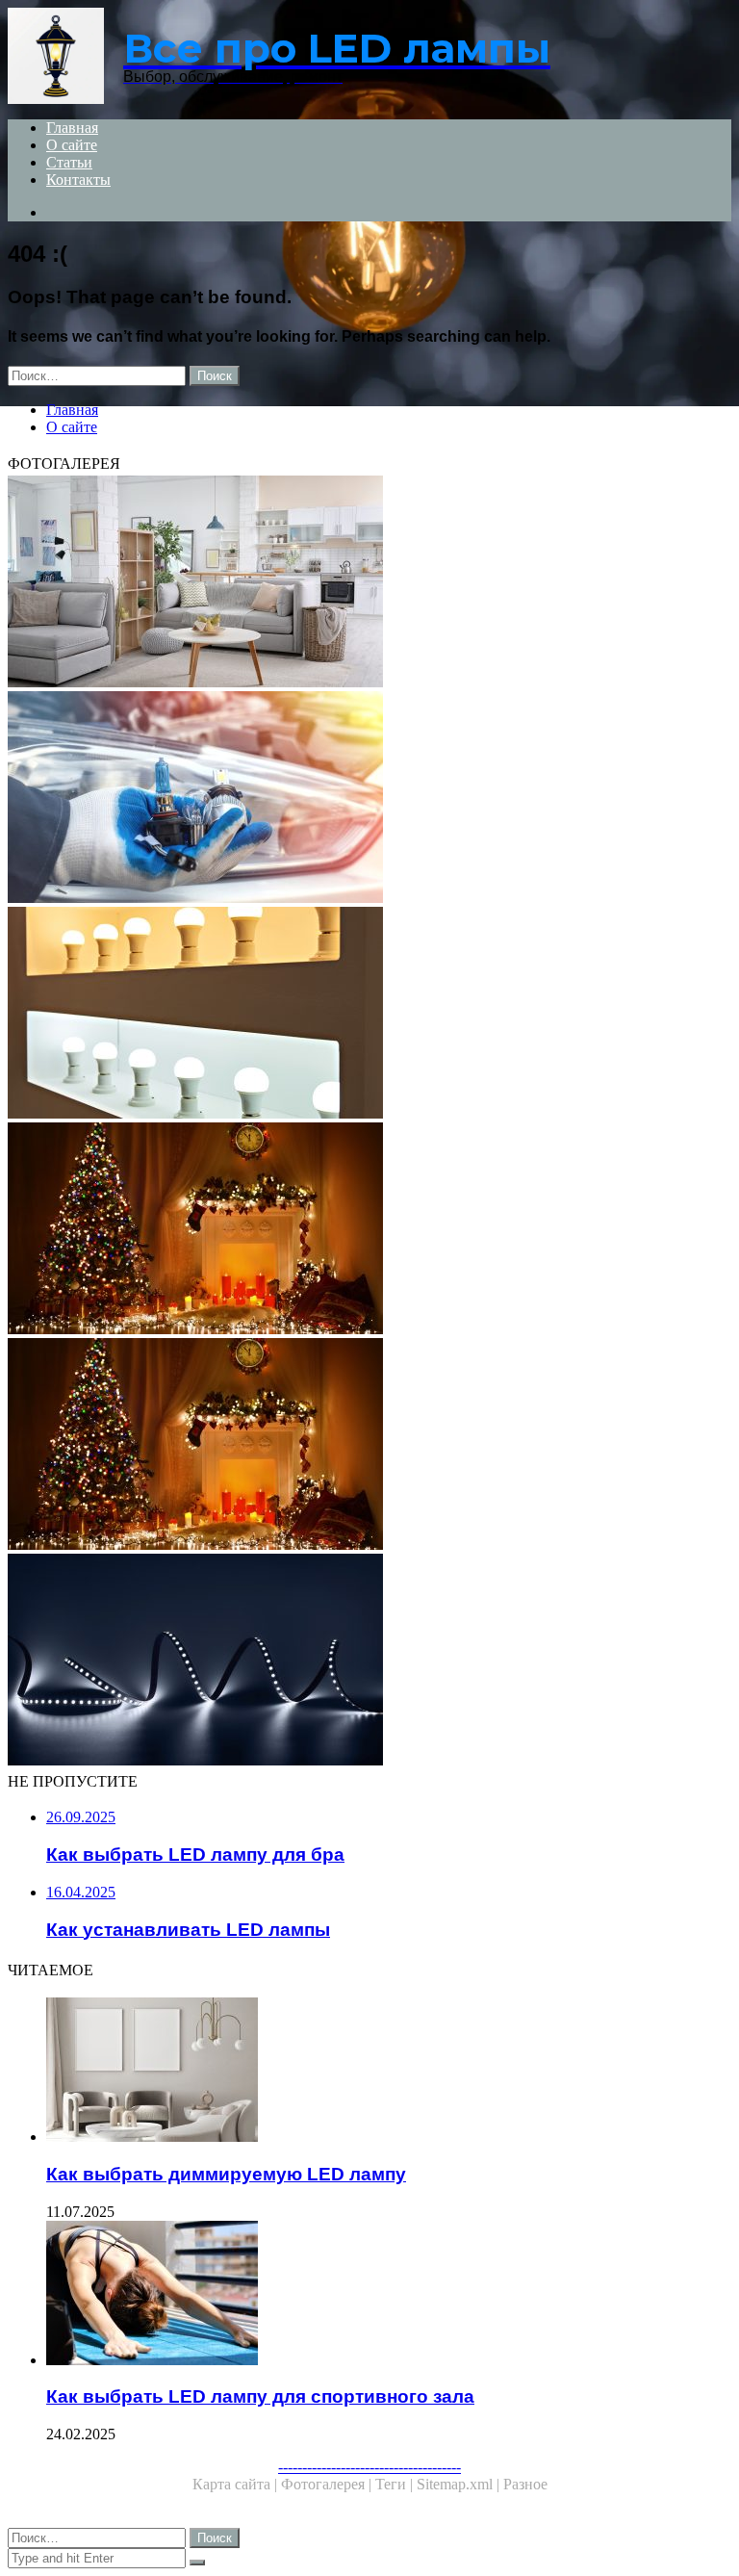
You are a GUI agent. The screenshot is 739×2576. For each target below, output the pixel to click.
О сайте (72, 145)
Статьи (69, 162)
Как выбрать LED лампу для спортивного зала (260, 2396)
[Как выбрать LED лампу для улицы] (369, 1446)
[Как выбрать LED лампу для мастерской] (369, 1230)
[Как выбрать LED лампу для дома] (369, 1015)
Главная (72, 128)
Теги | (396, 2484)
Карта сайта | (237, 2484)
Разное (525, 2484)
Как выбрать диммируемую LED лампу (226, 2174)
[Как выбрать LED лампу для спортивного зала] (389, 2295)
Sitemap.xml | (460, 2484)
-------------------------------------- (369, 2467)
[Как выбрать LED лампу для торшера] (369, 583)
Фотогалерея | (328, 2484)
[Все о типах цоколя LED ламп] (369, 799)
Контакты (78, 180)
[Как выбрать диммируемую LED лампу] (389, 2072)
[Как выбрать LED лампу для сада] (369, 1662)
